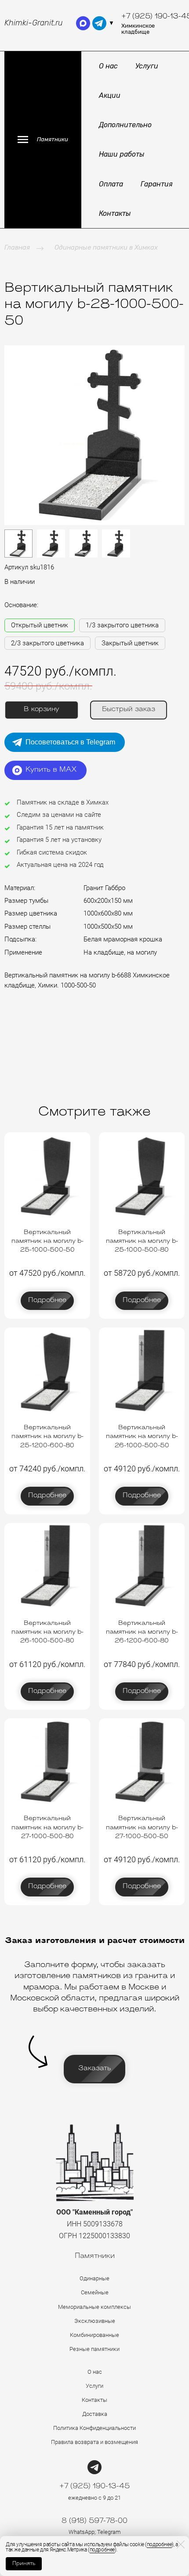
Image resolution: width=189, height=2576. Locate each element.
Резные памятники (94, 2349)
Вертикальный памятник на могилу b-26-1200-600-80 (142, 1632)
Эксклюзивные (95, 2321)
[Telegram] (94, 2467)
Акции (110, 95)
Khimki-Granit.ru (34, 23)
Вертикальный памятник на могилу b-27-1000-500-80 (47, 1828)
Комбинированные (94, 2335)
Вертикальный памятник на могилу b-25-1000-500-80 (142, 1241)
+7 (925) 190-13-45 (94, 2487)
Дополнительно (125, 125)
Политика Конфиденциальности (94, 2428)
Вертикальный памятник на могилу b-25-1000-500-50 (47, 1241)
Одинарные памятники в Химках (106, 247)
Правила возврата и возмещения (94, 2442)
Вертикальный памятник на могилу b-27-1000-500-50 (142, 1828)
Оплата (111, 184)
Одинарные (94, 2278)
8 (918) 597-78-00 (94, 2521)
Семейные (95, 2292)
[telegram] (99, 23)
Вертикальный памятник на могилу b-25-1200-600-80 (47, 1437)
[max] (83, 23)
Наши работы (122, 154)
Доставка (95, 2414)
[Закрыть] (181, 2544)
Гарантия (157, 184)
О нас (108, 66)
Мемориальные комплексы (94, 2307)
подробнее (159, 2544)
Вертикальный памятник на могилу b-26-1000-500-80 (47, 1632)
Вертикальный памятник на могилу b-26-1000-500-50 (142, 1437)
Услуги (147, 66)
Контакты (115, 213)
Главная (17, 247)
